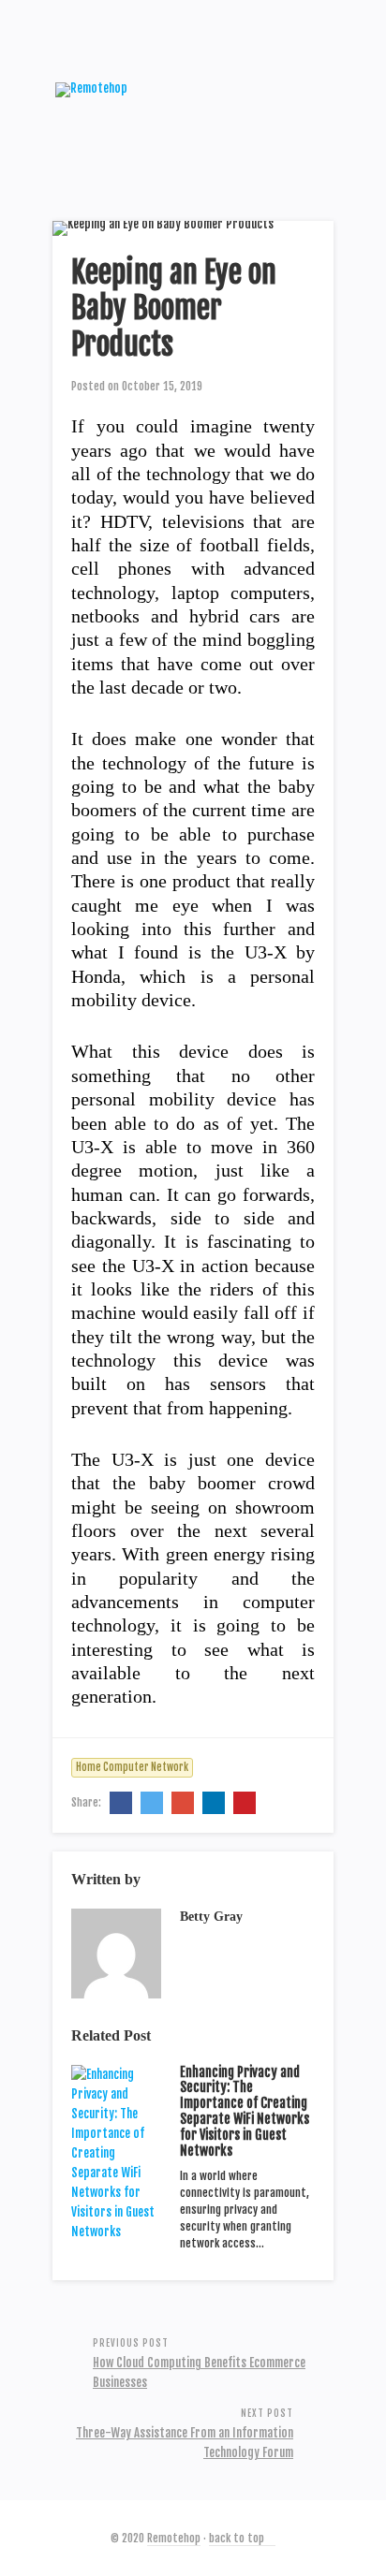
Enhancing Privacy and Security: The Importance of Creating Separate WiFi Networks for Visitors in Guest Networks (245, 2111)
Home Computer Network (132, 1767)
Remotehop (174, 2538)
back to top (238, 2538)
